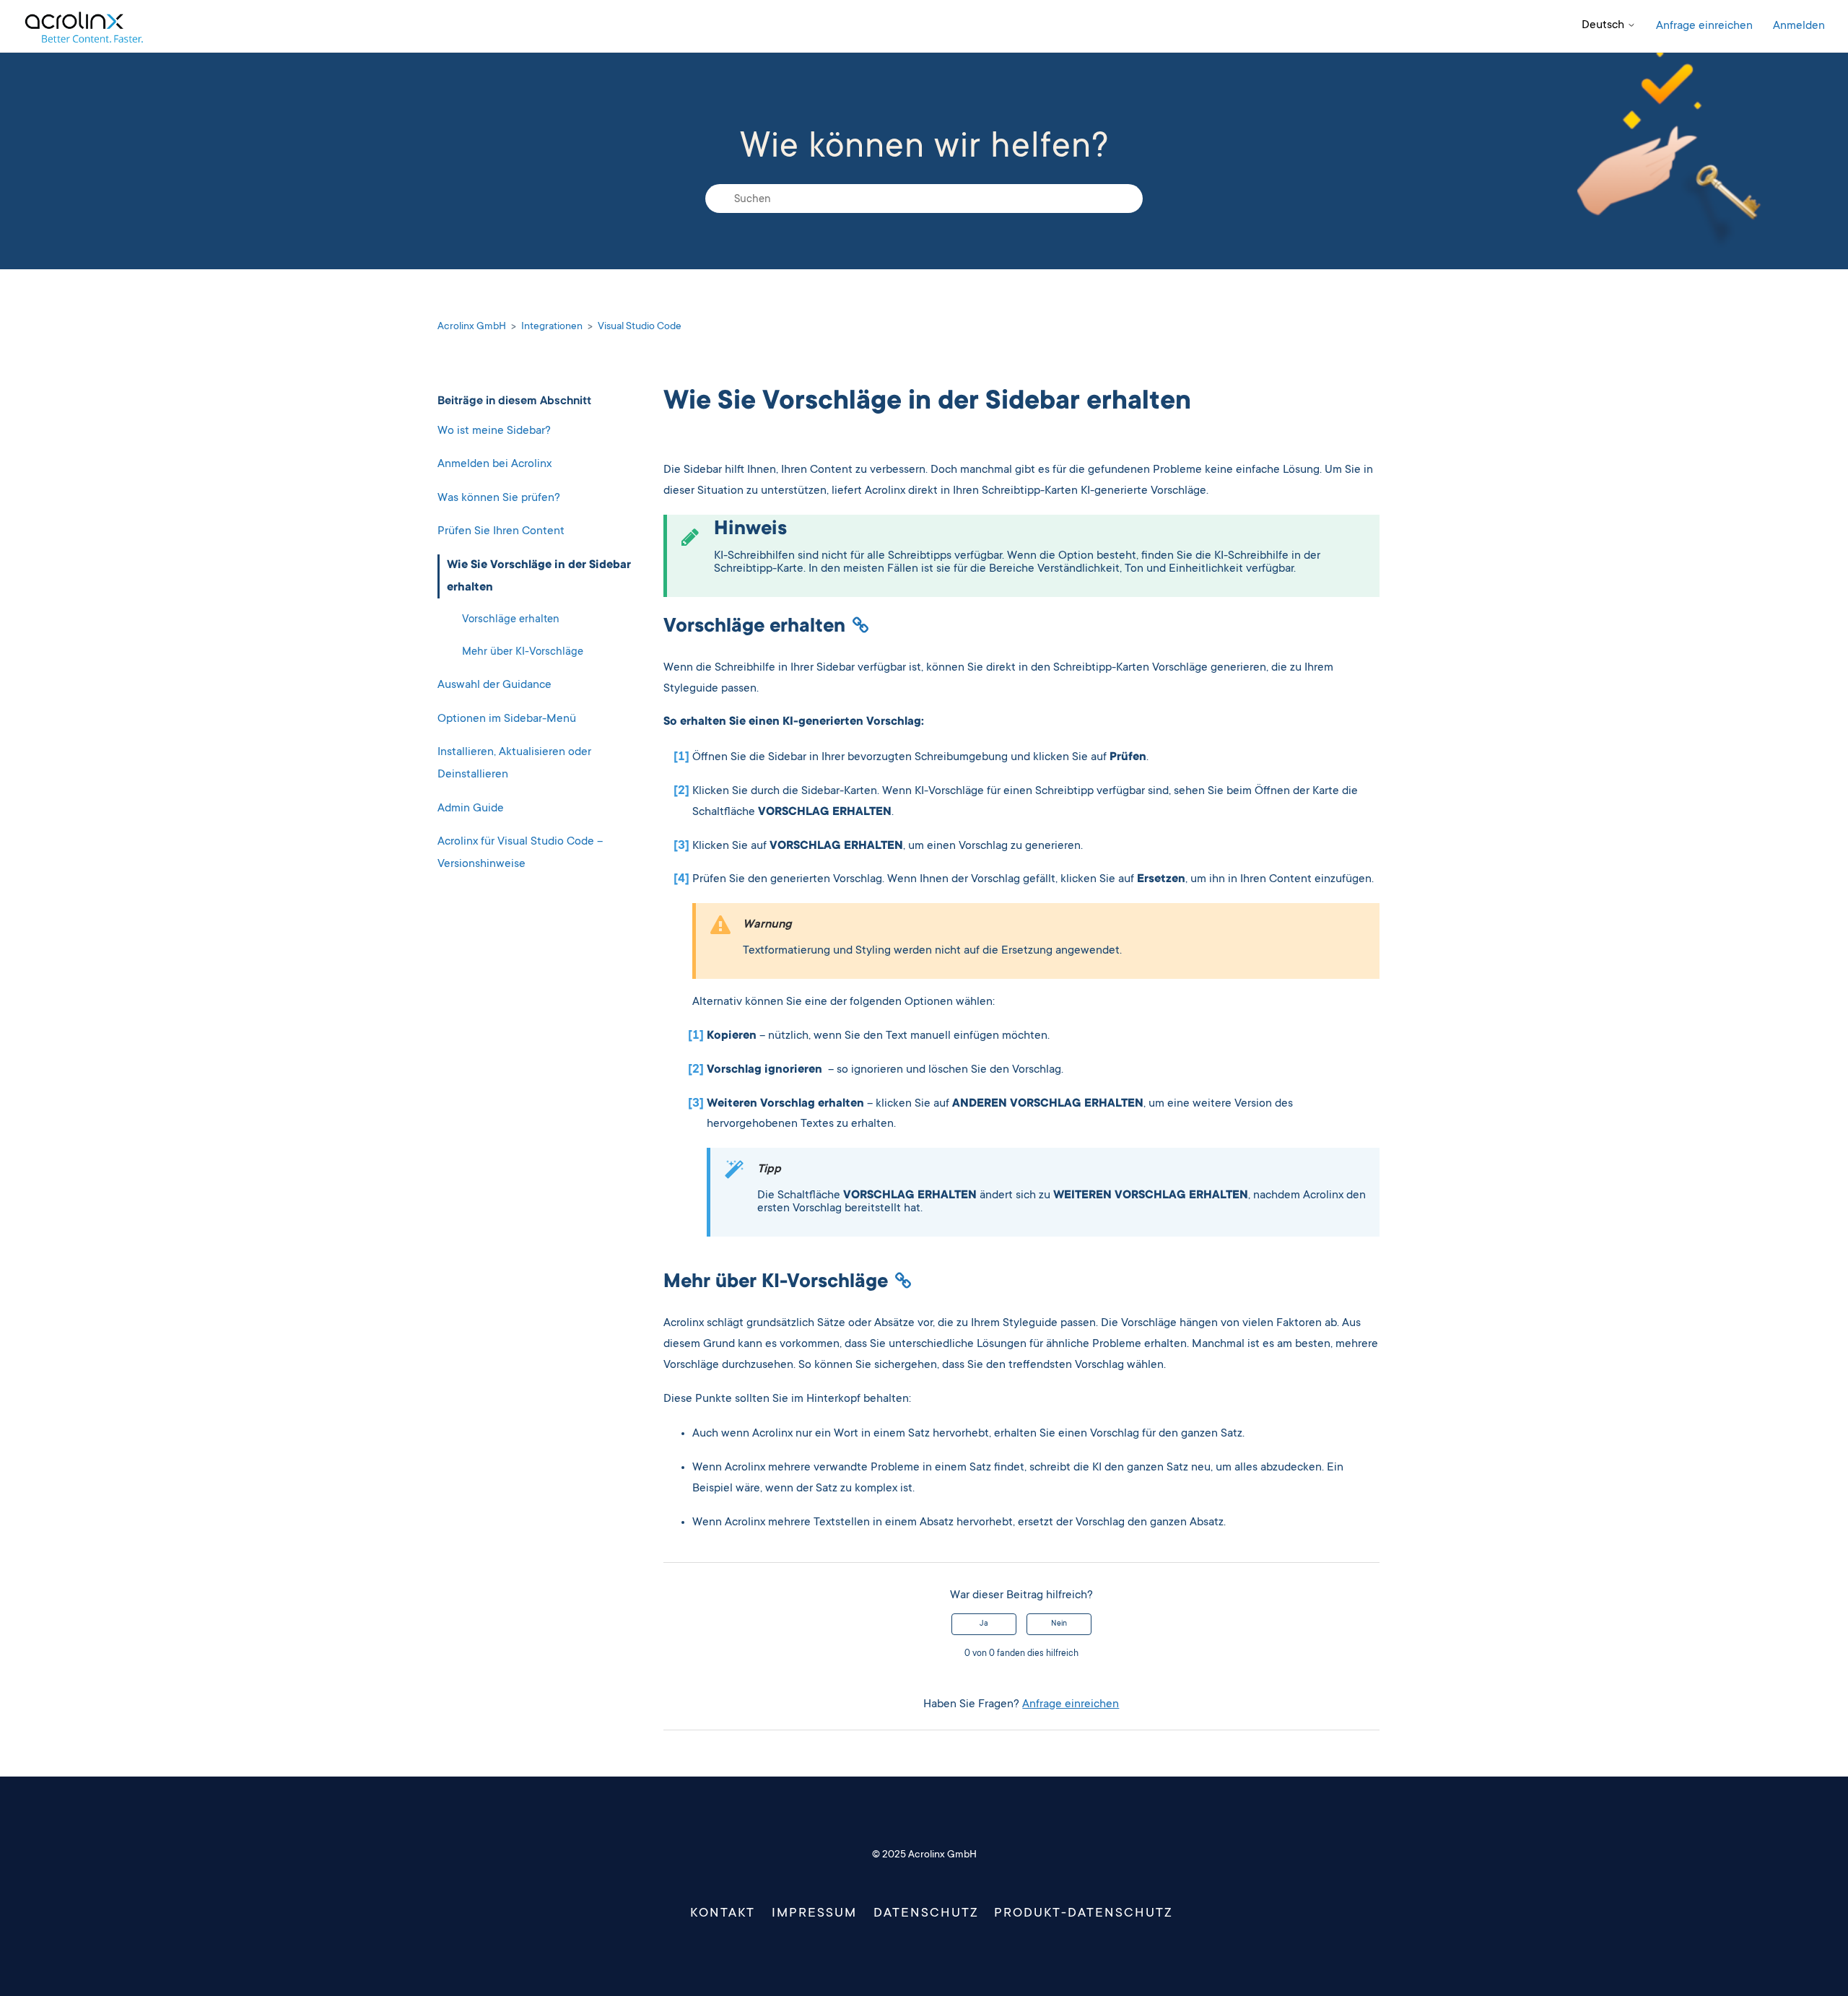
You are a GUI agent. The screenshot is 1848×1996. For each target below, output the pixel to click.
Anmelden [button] (1799, 26)
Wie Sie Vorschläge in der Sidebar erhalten (539, 576)
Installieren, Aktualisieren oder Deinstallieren (514, 763)
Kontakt (722, 1914)
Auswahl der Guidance (494, 685)
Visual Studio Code (640, 327)
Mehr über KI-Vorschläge (523, 651)
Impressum (814, 1914)
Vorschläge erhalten (511, 620)
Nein (1059, 1624)
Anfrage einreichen (1704, 26)
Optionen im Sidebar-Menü (507, 718)
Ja (984, 1624)
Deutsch (1604, 25)
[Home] (83, 26)
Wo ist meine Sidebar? (494, 430)
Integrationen (552, 327)
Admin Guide (471, 808)
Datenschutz (926, 1914)
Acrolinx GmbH (472, 327)
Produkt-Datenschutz (1083, 1914)
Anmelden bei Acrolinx (494, 464)
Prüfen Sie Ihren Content (501, 531)
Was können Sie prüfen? (499, 497)
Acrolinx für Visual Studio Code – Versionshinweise (520, 853)
